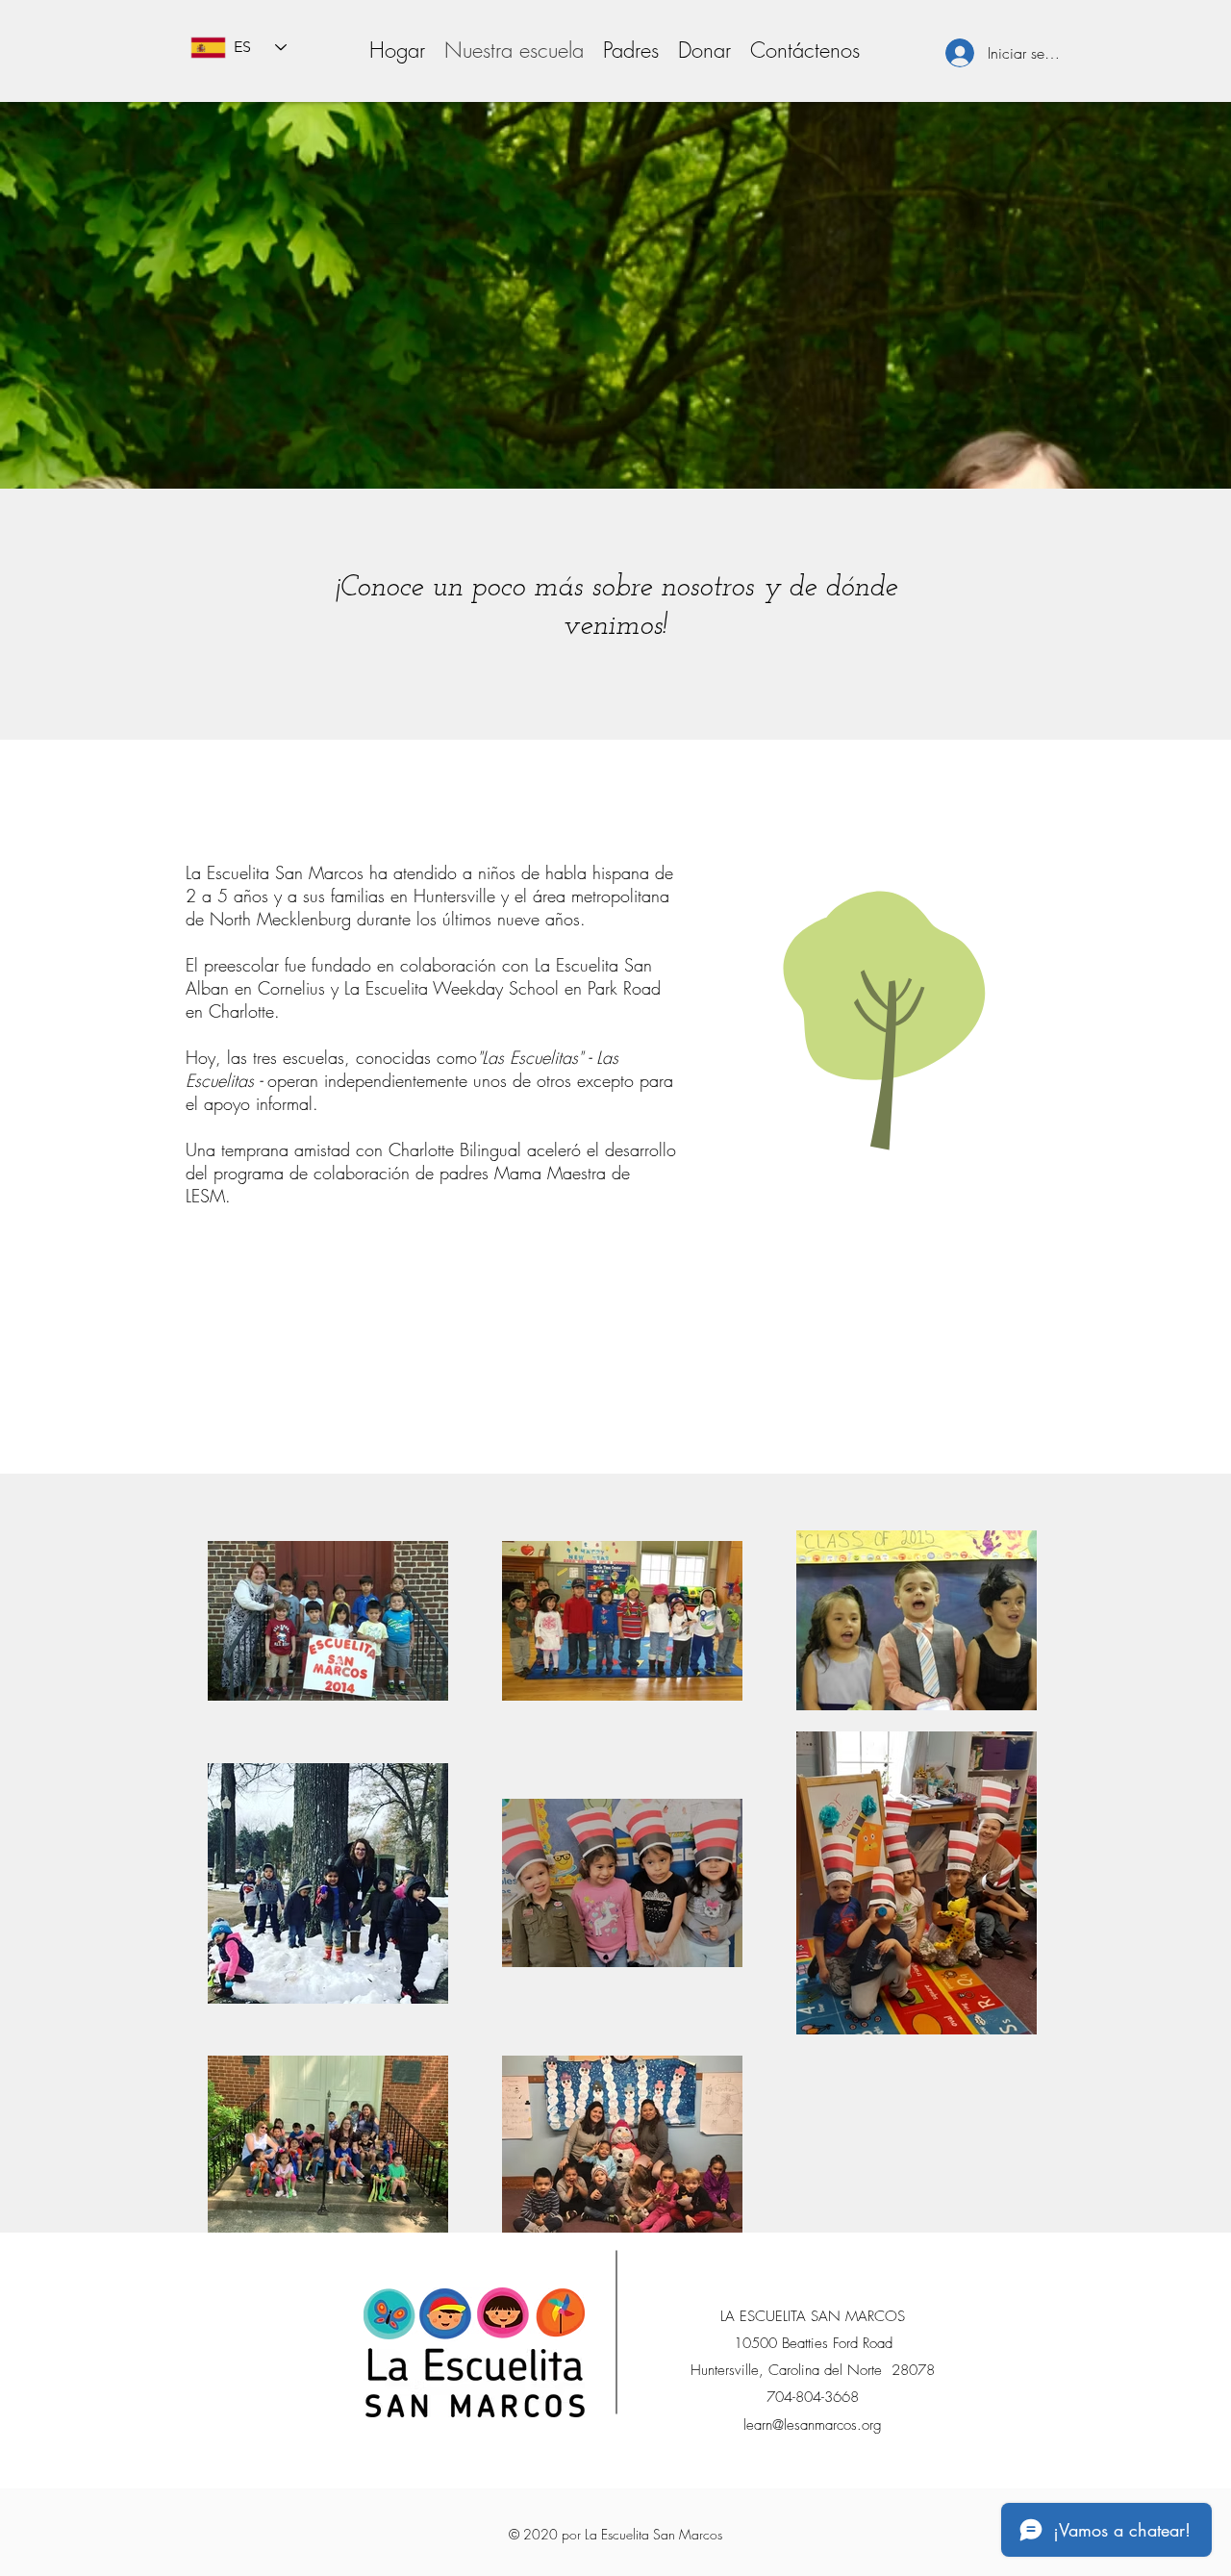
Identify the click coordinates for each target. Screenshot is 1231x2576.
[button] (631, 50)
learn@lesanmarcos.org (813, 2425)
